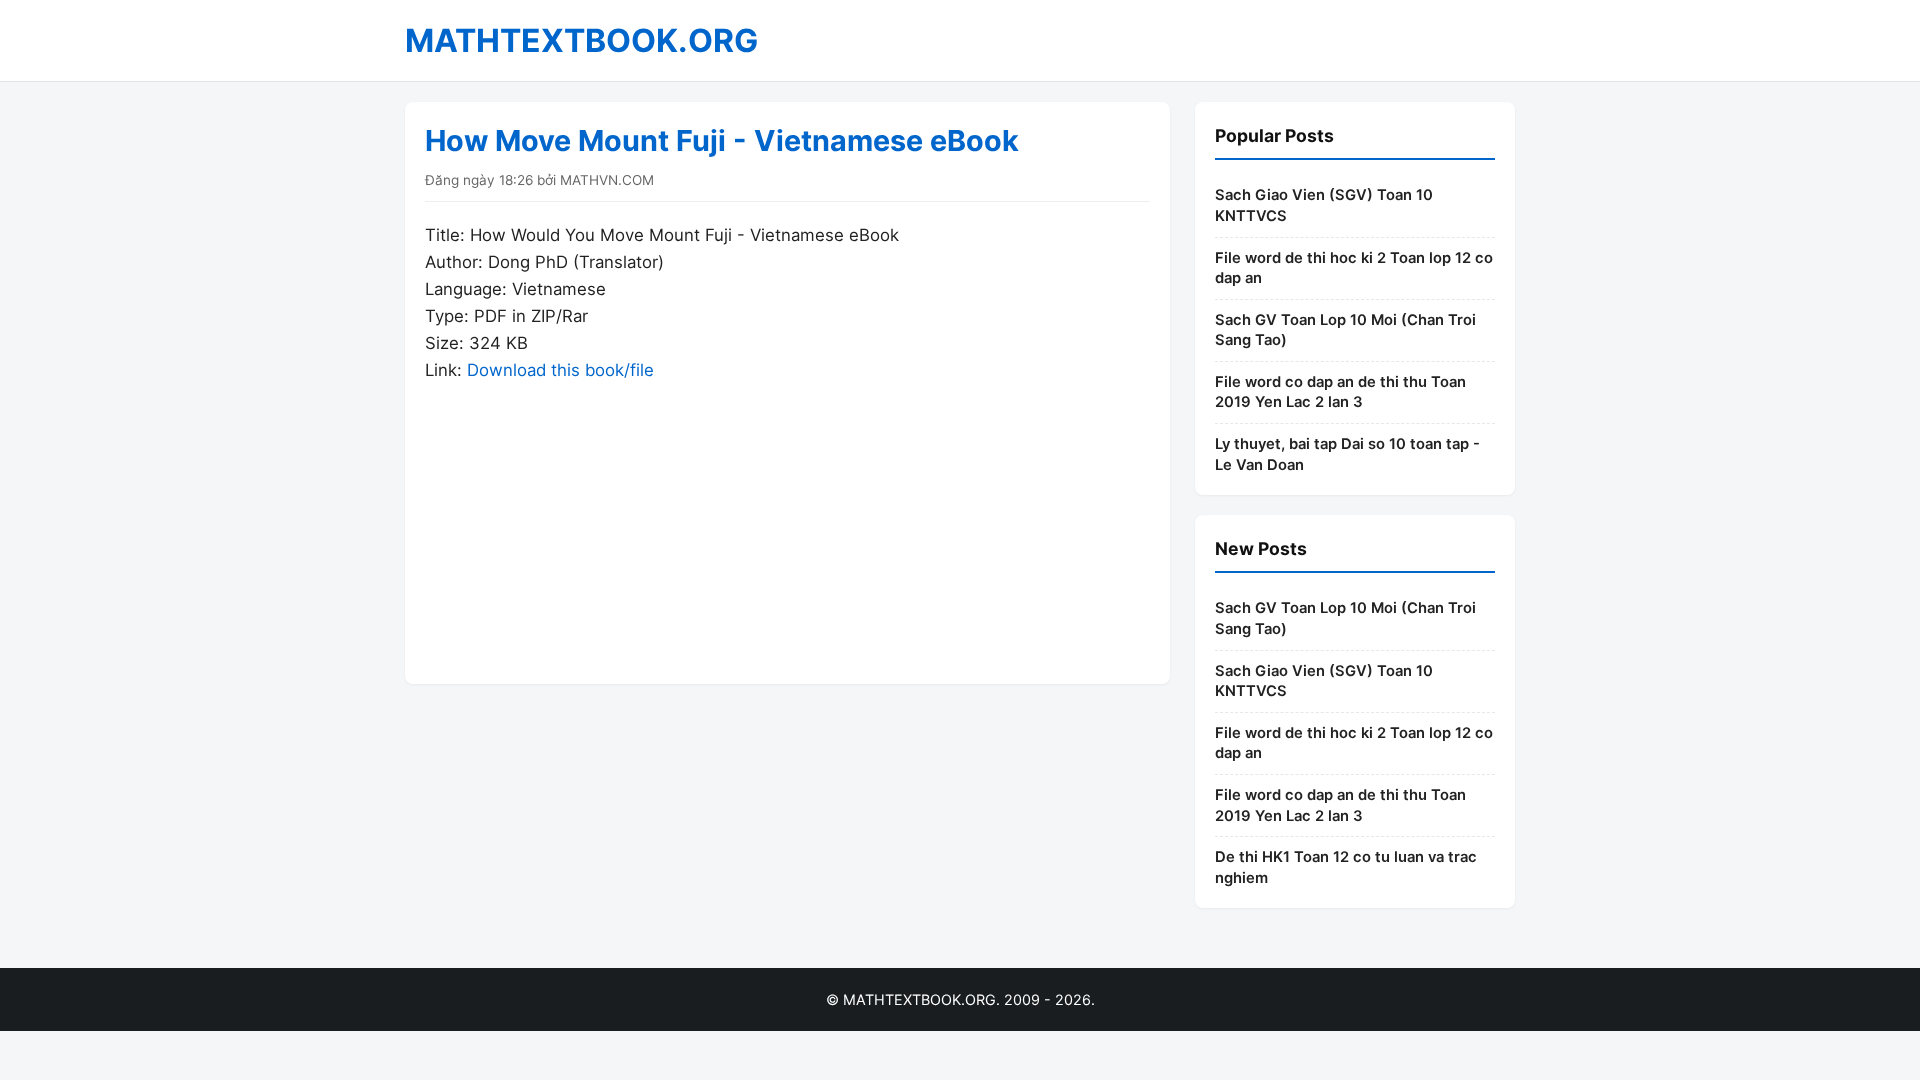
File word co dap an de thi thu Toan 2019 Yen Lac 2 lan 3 (1340, 392)
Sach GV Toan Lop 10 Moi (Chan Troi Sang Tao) (1345, 330)
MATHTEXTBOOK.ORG (581, 40)
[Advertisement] (787, 524)
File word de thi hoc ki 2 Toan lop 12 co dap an (1354, 268)
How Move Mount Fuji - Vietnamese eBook (722, 140)
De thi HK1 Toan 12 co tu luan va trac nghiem (1346, 867)
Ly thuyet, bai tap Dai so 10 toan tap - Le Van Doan (1347, 454)
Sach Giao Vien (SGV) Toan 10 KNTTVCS (1324, 205)
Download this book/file (560, 370)
